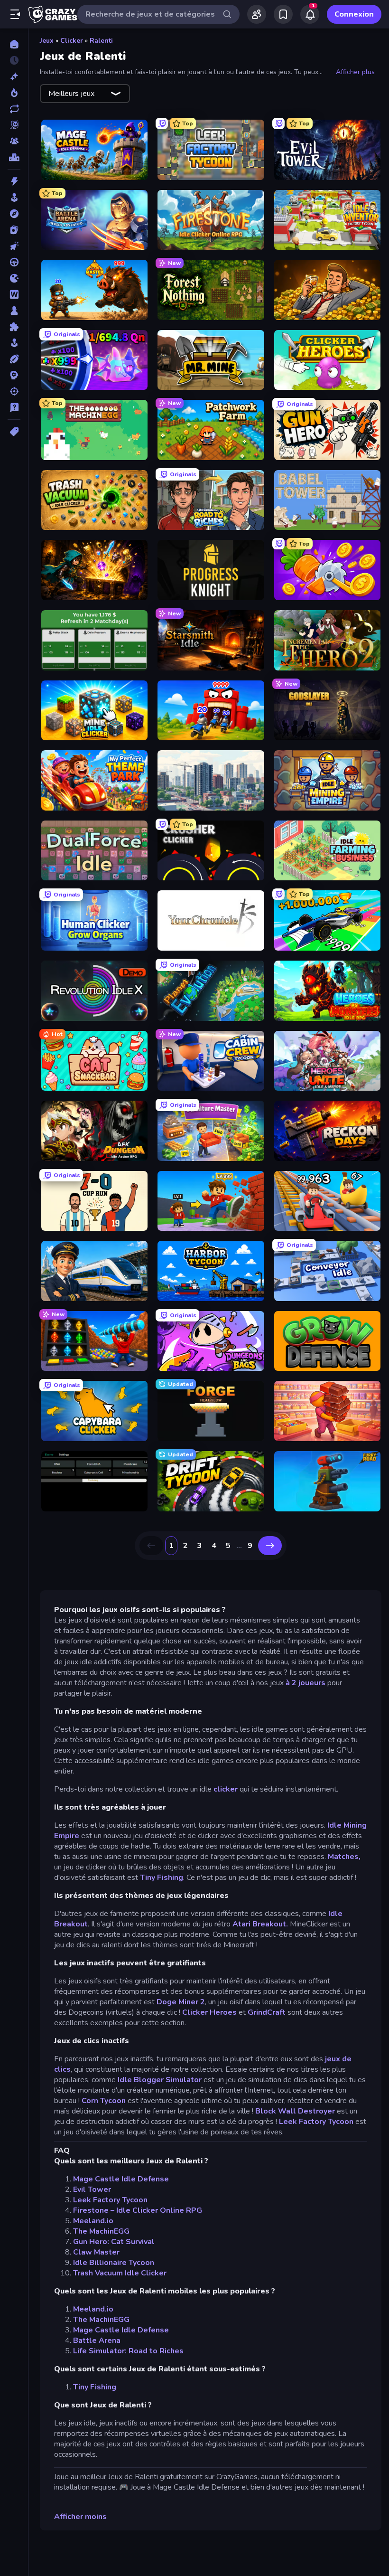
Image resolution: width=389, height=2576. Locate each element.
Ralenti (101, 41)
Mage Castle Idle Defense (121, 2179)
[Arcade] (14, 198)
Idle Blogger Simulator (160, 2080)
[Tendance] (14, 93)
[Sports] (14, 359)
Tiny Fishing (162, 1878)
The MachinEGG (101, 2231)
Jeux (47, 41)
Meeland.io (93, 2221)
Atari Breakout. (261, 1924)
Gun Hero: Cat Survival (114, 2242)
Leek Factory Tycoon (316, 2122)
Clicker (72, 41)
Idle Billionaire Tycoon (114, 2263)
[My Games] (283, 14)
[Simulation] (14, 343)
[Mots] (14, 294)
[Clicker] (14, 246)
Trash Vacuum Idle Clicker (120, 2273)
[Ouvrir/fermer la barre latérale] (15, 14)
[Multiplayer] (14, 141)
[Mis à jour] (14, 109)
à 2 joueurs (306, 1683)
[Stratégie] (14, 375)
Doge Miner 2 (181, 2002)
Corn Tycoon (104, 2101)
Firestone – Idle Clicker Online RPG (138, 2210)
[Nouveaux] (14, 76)
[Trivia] (14, 407)
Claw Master (96, 2252)
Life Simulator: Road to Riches (128, 2351)
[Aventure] (14, 214)
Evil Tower (92, 2189)
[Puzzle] (14, 327)
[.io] (14, 278)
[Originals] (14, 125)
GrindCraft (267, 2012)
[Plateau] (14, 311)
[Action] (14, 181)
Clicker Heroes (209, 2012)
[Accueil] (14, 44)
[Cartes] (14, 230)
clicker (227, 1789)
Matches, (344, 1857)
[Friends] (257, 14)
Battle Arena (97, 2340)
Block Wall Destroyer (295, 2111)
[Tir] (14, 391)
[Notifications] (310, 14)
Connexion (354, 14)
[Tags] (14, 432)
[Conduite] (14, 262)
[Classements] (14, 157)
